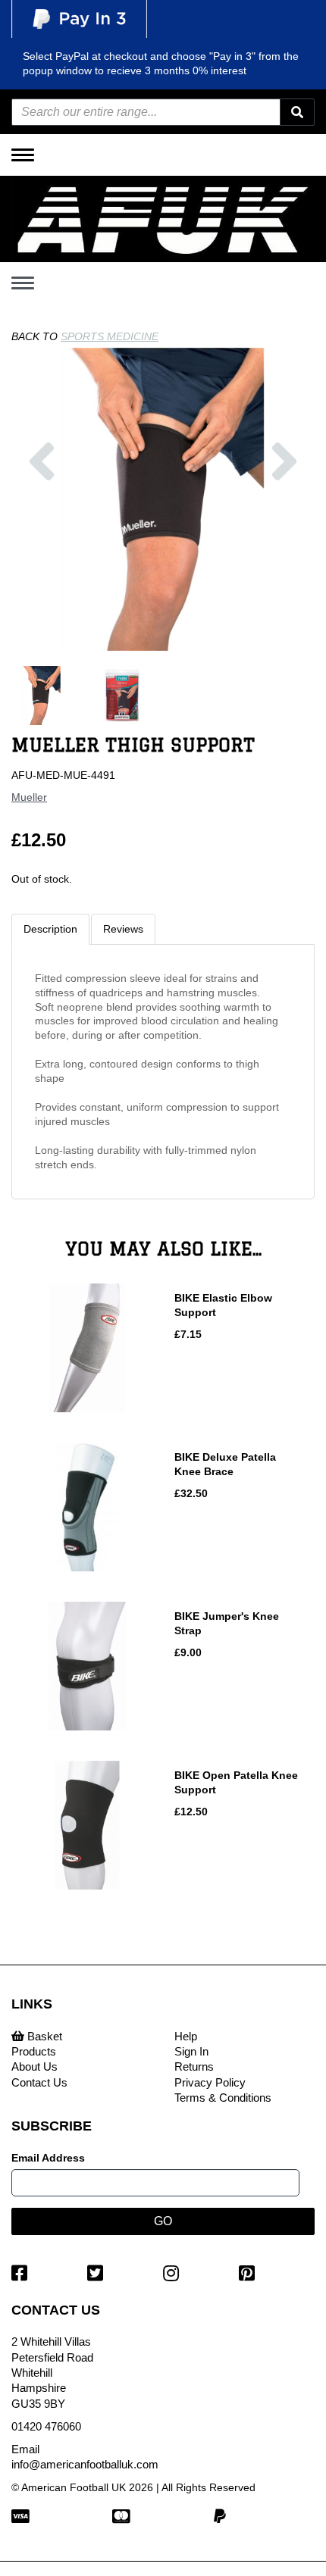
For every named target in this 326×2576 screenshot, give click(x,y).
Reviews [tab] (123, 929)
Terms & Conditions (223, 2098)
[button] (42, 541)
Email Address (48, 2158)
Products (34, 2051)
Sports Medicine (110, 336)
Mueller (29, 797)
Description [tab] (50, 929)
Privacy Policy (210, 2082)
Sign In (191, 2051)
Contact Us (39, 2082)
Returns (194, 2066)
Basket (43, 2036)
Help (186, 2036)
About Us (34, 2066)
